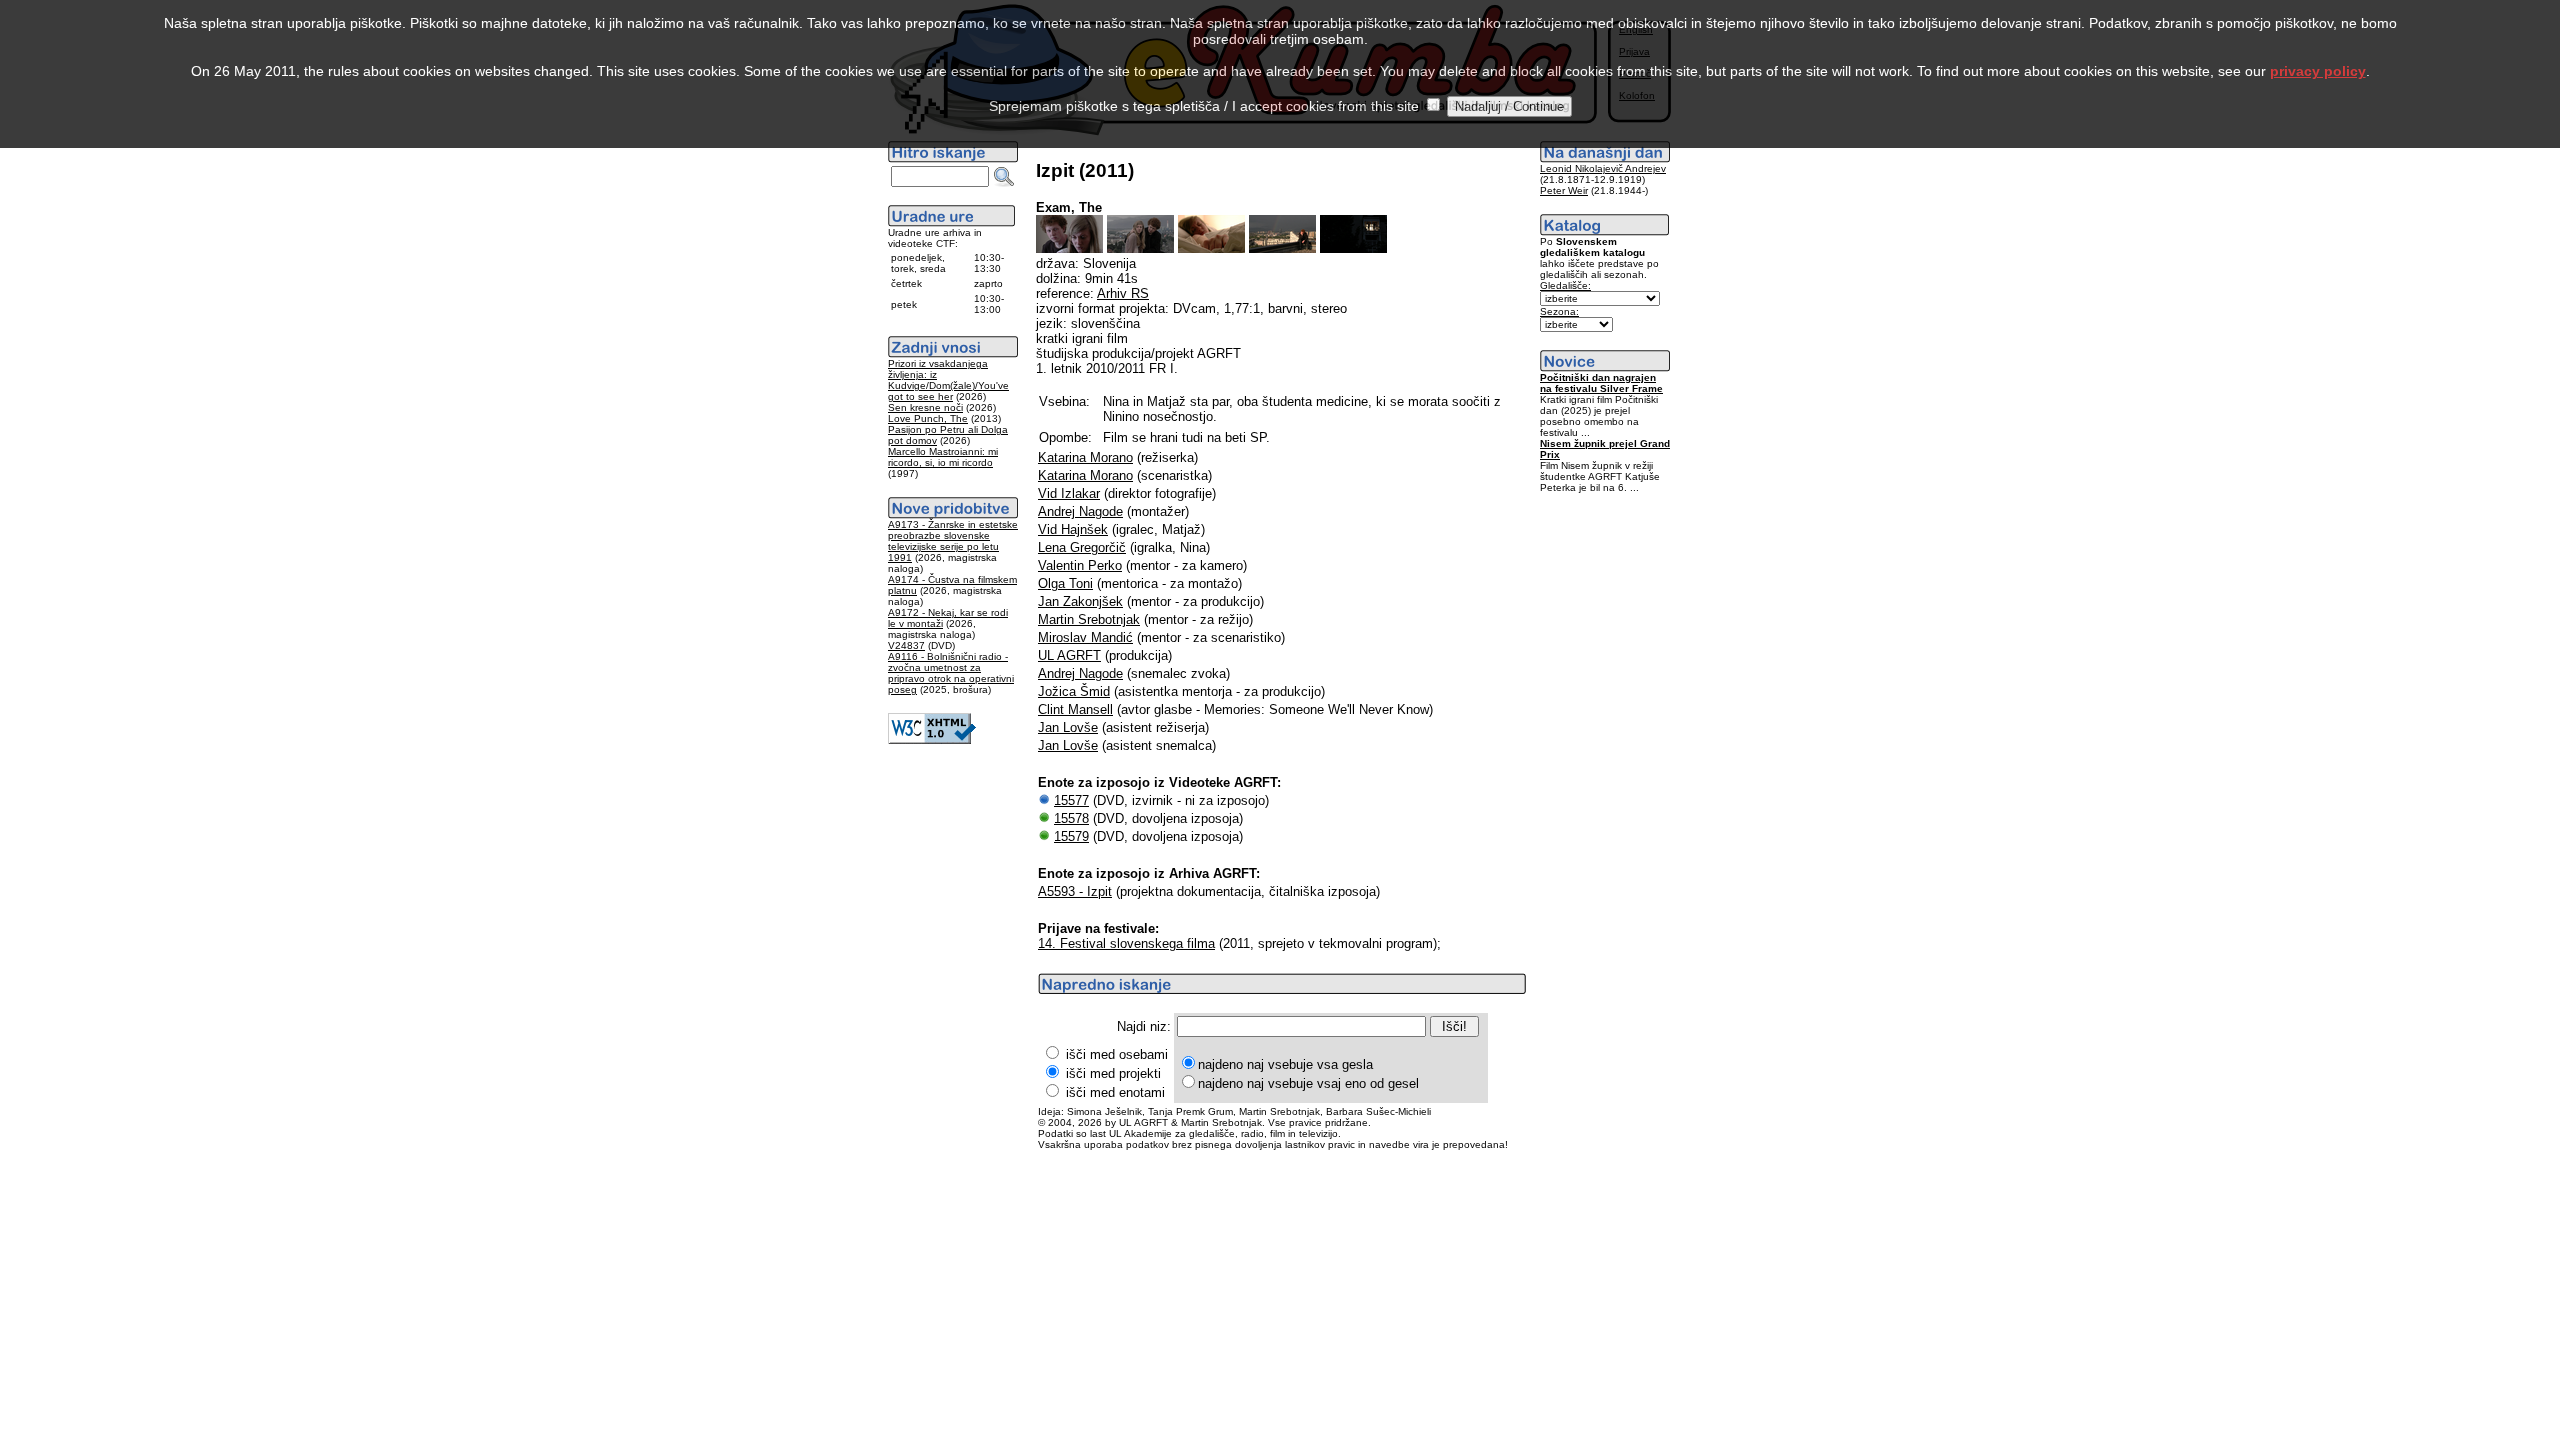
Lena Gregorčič (1082, 547)
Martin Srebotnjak (1089, 619)
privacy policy (2318, 71)
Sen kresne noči (925, 407)
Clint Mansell (1075, 709)
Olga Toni (1065, 583)
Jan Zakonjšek (1080, 601)
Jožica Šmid (1074, 691)
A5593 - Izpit (1075, 891)
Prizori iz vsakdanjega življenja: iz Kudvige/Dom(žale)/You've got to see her (948, 380)
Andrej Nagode (1080, 511)
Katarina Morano (1085, 457)
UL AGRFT (1069, 655)
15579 (1071, 836)
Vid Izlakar (1069, 493)
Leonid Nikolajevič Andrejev (1603, 168)
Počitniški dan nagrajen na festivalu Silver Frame (1601, 383)
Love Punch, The (928, 418)
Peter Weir (1564, 190)
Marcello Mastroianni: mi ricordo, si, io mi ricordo (943, 457)
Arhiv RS (1123, 293)
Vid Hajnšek (1073, 529)
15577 (1071, 800)
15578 (1071, 818)
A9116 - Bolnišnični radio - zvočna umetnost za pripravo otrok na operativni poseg (951, 673)
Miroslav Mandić (1085, 637)
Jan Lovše (1068, 727)
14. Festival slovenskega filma (1126, 943)
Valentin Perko (1080, 565)
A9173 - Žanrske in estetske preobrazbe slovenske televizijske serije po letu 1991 (953, 541)
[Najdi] (1004, 177)
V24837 (906, 645)
